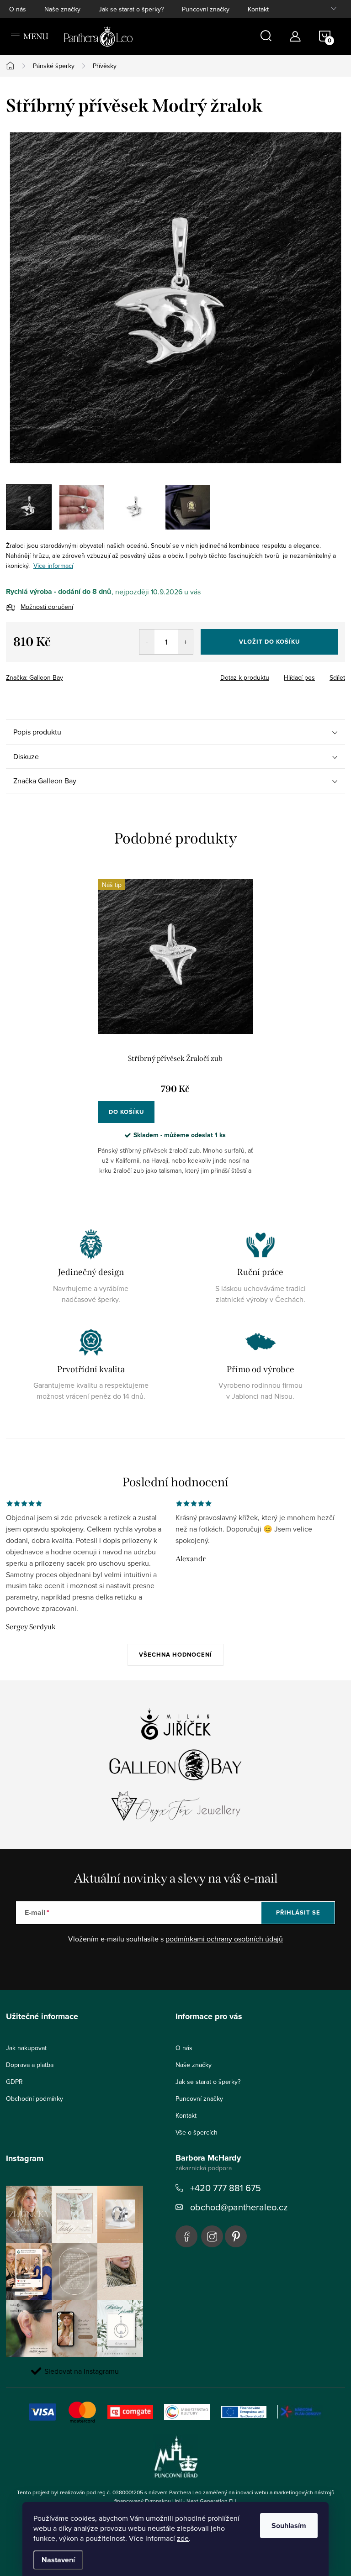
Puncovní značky (206, 9)
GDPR (14, 2082)
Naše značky (62, 9)
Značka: (35, 677)
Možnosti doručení (47, 607)
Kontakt (258, 9)
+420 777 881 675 (226, 2188)
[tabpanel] (175, 1034)
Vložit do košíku (269, 642)
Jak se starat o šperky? (131, 9)
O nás (18, 9)
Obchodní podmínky (35, 2099)
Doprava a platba (30, 2065)
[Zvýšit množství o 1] (185, 642)
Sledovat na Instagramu (82, 2371)
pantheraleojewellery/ (212, 2236)
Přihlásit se (298, 1912)
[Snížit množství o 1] (147, 642)
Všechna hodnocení (175, 1655)
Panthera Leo (186, 2236)
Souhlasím (289, 2526)
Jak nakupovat (26, 2048)
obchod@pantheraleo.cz (239, 2207)
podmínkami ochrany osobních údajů (224, 1939)
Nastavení (58, 2560)
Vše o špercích (197, 2132)
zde (183, 2538)
